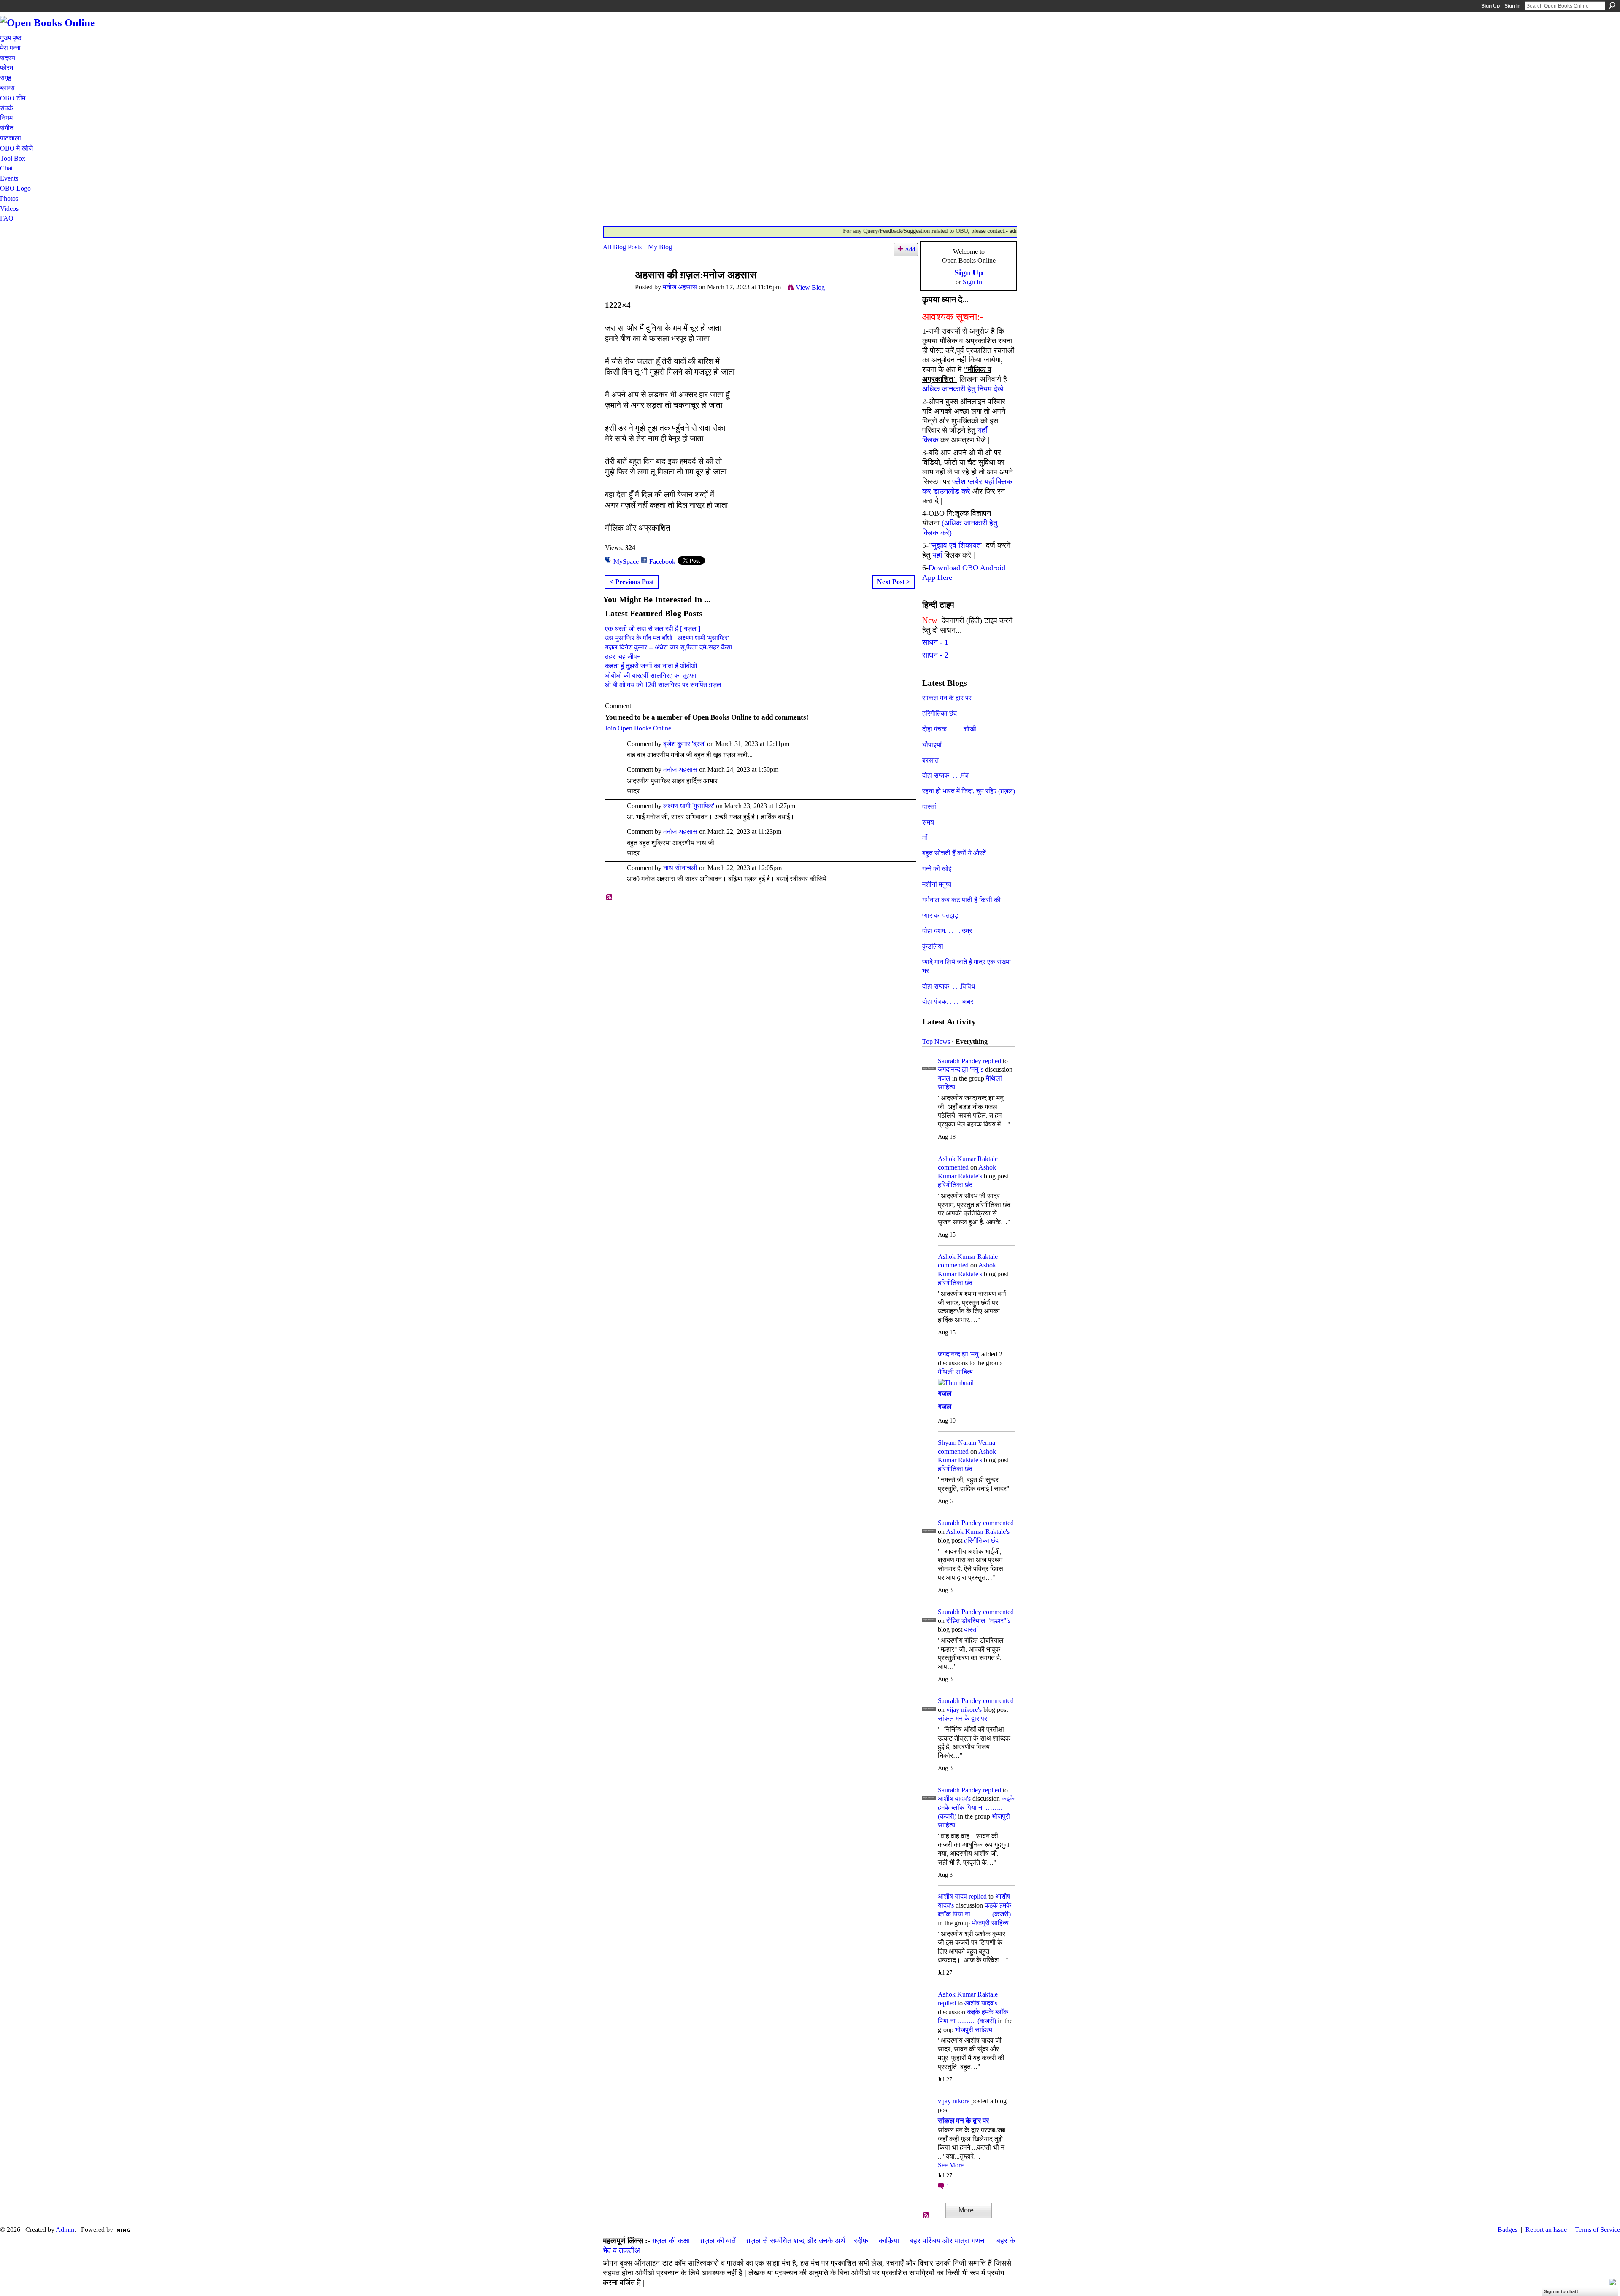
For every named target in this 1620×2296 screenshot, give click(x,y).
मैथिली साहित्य (955, 1372)
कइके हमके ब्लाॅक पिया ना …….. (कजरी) (976, 1807)
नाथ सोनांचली (680, 868)
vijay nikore (954, 2101)
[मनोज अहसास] (616, 291)
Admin (65, 2230)
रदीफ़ (861, 2241)
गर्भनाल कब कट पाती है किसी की (961, 900)
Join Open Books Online (638, 728)
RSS (610, 897)
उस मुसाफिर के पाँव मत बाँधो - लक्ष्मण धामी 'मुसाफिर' (667, 638)
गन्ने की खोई (937, 869)
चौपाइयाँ (932, 745)
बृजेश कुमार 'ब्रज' (684, 744)
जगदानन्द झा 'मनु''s (961, 1069)
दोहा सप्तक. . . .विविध (949, 986)
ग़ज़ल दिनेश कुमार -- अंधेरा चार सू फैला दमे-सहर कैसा (669, 647)
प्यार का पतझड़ (940, 915)
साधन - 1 (935, 642)
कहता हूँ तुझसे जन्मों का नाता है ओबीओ (651, 666)
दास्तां (929, 807)
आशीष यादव (952, 1896)
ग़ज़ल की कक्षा (671, 2241)
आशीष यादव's (954, 1799)
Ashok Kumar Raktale (968, 1159)
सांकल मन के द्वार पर (947, 698)
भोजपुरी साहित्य (990, 1923)
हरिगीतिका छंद (940, 713)
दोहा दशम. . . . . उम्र (947, 931)
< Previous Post (632, 582)
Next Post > (894, 582)
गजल (944, 1078)
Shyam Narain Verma (967, 1443)
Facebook (662, 562)
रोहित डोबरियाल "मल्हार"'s (978, 1621)
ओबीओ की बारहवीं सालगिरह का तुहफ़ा (651, 675)
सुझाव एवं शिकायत (956, 545)
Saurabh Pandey (960, 1061)
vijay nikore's (964, 1710)
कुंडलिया (933, 946)
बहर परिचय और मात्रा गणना (948, 2241)
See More (951, 2165)
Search (1612, 5)
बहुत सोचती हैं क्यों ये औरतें (954, 853)
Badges (1508, 2230)
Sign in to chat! (1561, 2291)
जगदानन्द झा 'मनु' (959, 1354)
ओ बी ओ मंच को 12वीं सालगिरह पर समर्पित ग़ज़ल (663, 685)
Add (910, 249)
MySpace (626, 562)
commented (953, 1167)
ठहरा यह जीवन (623, 656)
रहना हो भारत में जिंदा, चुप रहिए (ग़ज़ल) (969, 791)
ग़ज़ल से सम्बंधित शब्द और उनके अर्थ (796, 2241)
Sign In (1512, 6)
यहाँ (937, 555)
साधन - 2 (935, 655)
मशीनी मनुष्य (937, 884)
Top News (936, 1042)
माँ (925, 838)
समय (928, 822)
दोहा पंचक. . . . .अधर (948, 1001)
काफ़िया (889, 2241)
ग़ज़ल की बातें (718, 2241)
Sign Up (1490, 6)
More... (969, 2210)
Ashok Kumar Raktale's (978, 1532)
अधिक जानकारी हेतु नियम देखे (963, 389)
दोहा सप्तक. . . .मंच (945, 775)
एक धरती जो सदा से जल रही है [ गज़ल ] (653, 629)
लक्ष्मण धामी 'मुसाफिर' (689, 806)
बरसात (930, 760)
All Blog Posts (622, 247)
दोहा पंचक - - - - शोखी (949, 729)
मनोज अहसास (680, 287)
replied (992, 1061)
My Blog (660, 247)
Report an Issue (1546, 2230)
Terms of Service (1597, 2230)
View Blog (810, 287)
